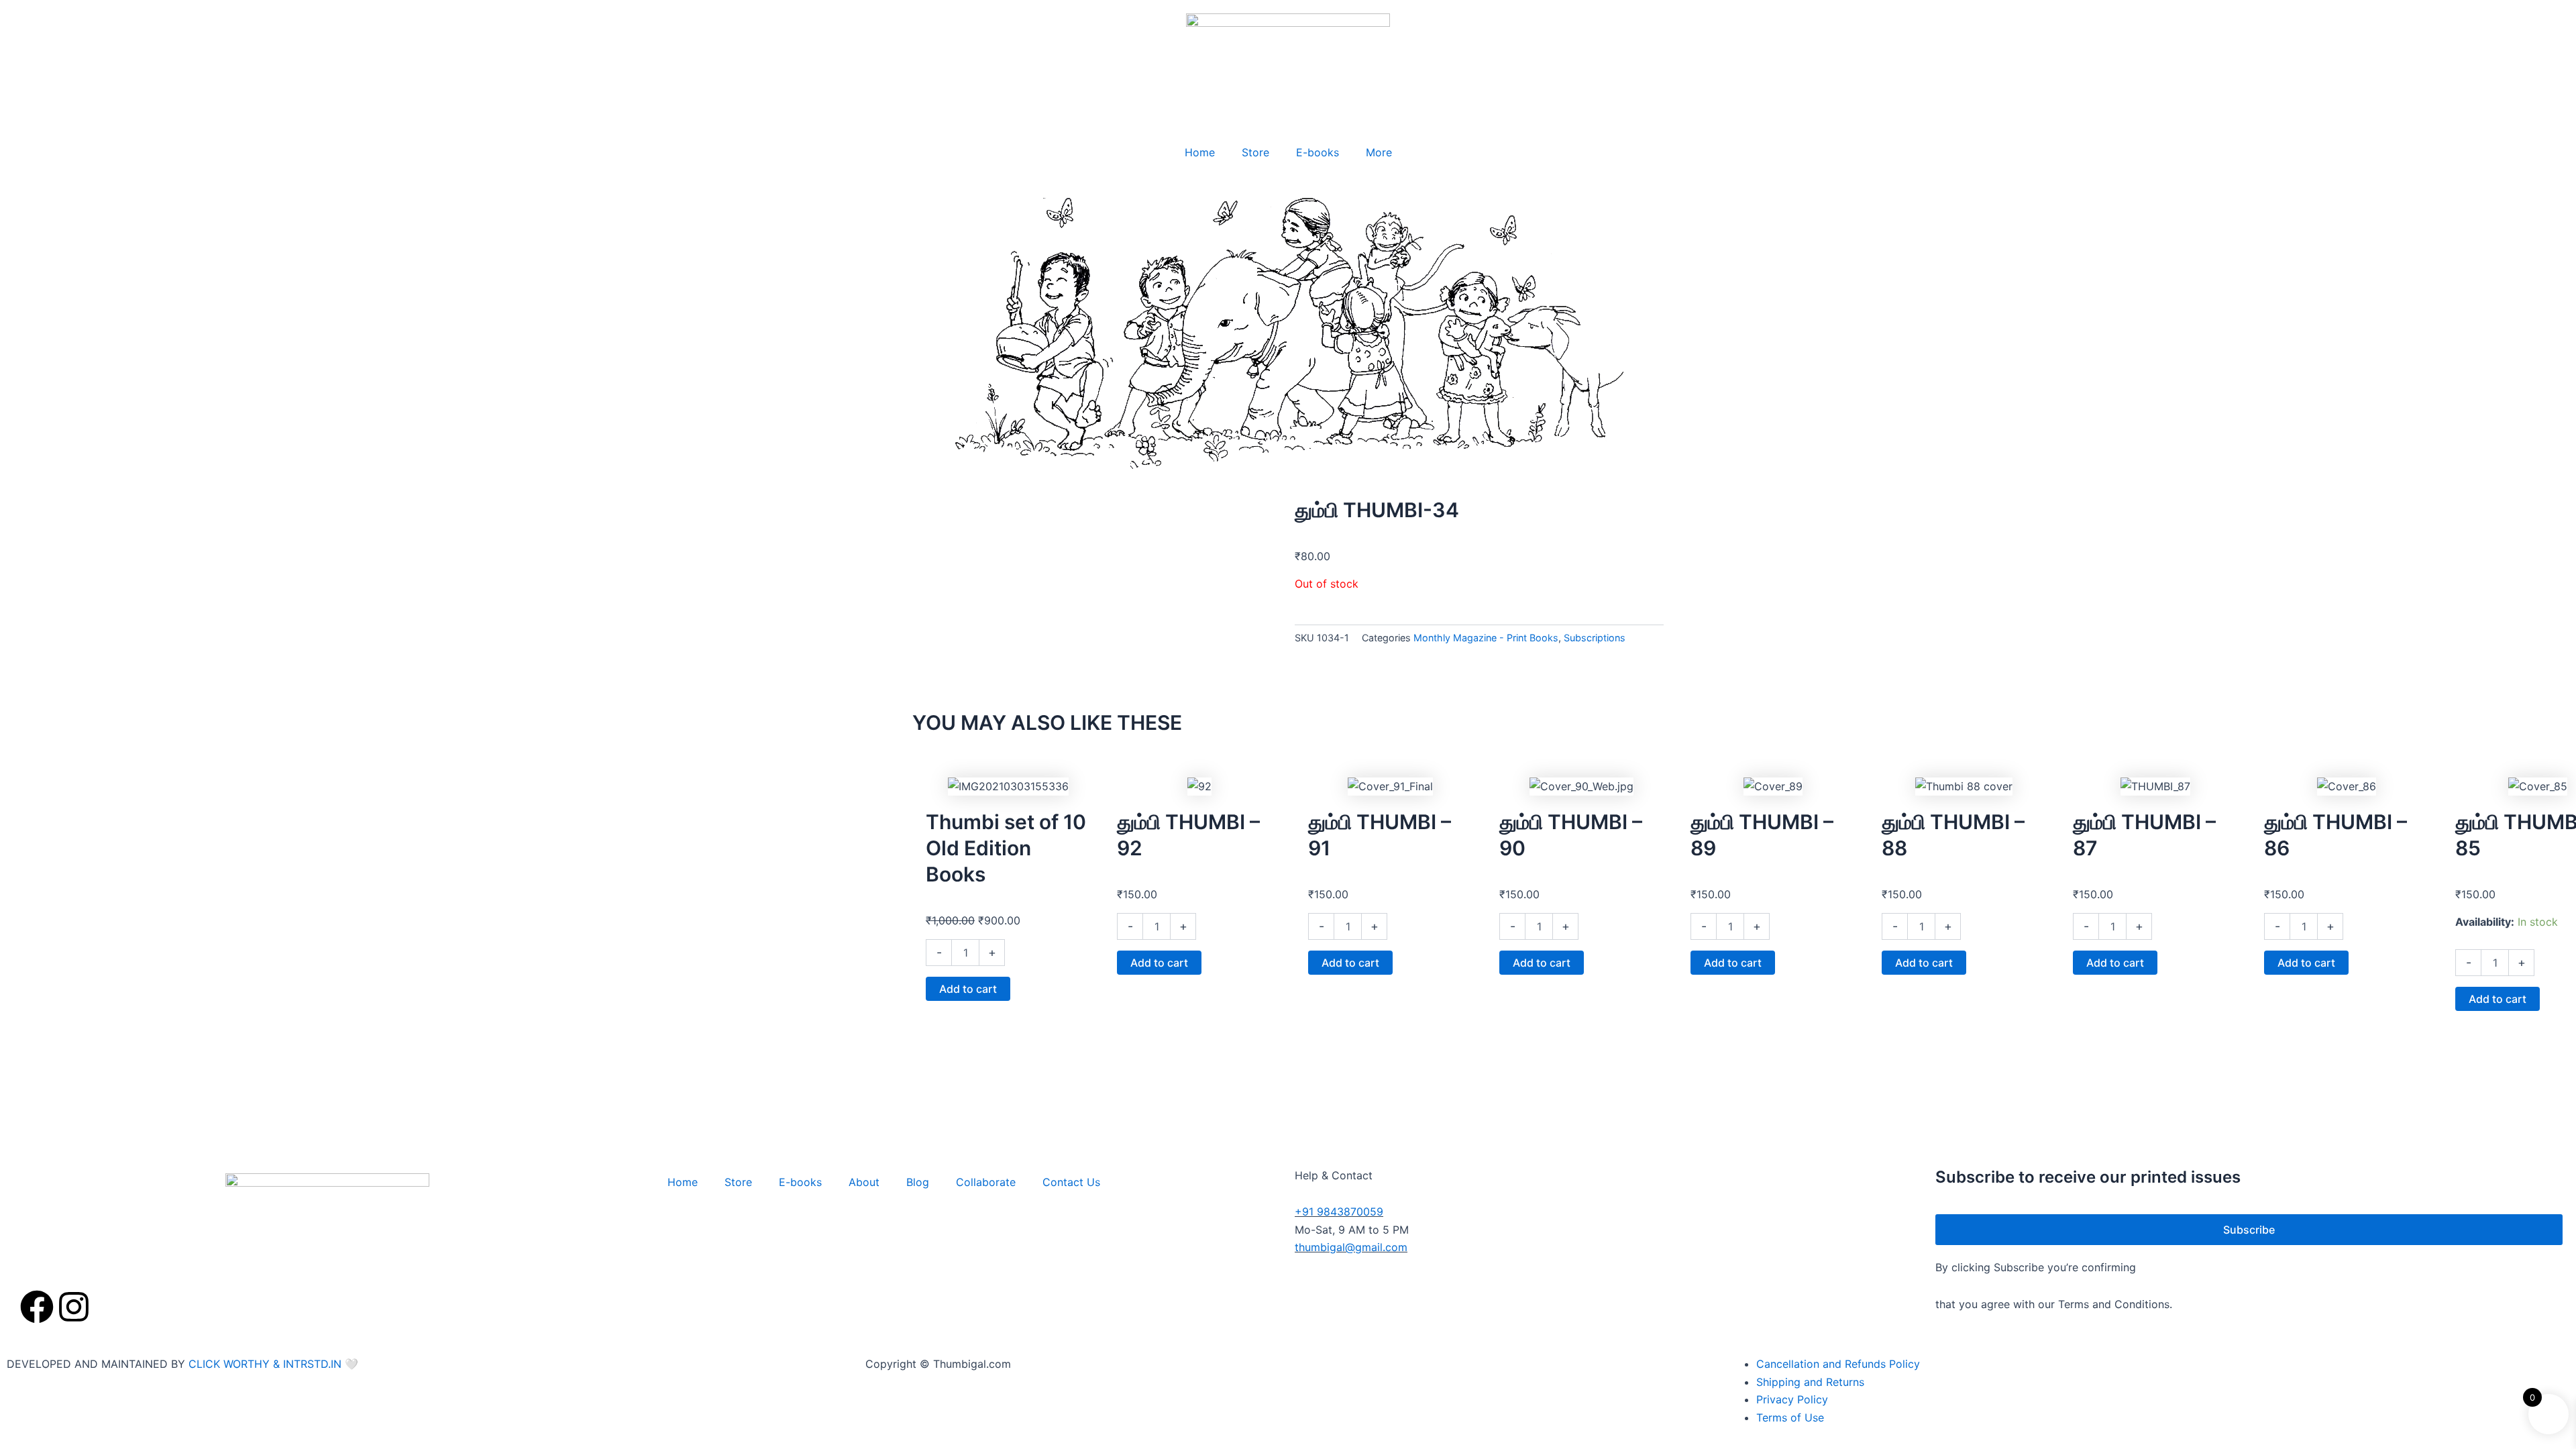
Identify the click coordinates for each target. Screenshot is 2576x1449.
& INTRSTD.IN (307, 1364)
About (864, 1182)
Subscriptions (1595, 638)
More (1379, 152)
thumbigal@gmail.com (1351, 1247)
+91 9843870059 (1339, 1212)
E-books (1318, 152)
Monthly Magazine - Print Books (1486, 638)
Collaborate (986, 1182)
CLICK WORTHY (231, 1364)
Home (1200, 152)
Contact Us (1071, 1182)
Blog (918, 1182)
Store (1255, 152)
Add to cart (968, 989)
